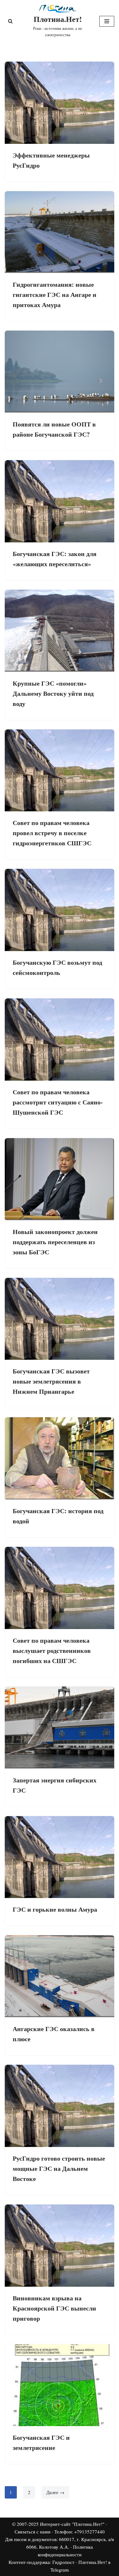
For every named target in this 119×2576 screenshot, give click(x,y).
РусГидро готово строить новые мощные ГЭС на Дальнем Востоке (59, 2168)
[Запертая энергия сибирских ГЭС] (60, 1728)
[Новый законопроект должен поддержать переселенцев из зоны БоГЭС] (60, 1179)
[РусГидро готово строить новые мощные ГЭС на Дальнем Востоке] (60, 2106)
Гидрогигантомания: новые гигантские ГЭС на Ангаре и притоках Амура (55, 295)
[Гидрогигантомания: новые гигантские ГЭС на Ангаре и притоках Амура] (60, 232)
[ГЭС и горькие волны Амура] (60, 1857)
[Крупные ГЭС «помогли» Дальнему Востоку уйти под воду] (60, 631)
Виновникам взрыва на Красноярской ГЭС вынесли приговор (54, 2308)
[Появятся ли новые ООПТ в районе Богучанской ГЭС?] (60, 372)
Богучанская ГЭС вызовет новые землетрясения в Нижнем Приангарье (51, 1381)
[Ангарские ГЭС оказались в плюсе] (60, 1976)
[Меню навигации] (107, 21)
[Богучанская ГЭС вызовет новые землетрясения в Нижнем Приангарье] (60, 1319)
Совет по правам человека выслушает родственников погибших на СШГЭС (52, 1650)
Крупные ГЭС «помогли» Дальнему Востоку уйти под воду (53, 693)
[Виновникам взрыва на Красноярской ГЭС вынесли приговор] (60, 2246)
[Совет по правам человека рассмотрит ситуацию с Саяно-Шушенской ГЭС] (60, 1040)
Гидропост (63, 2562)
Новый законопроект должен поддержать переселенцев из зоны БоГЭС (55, 1242)
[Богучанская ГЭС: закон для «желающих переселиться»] (60, 501)
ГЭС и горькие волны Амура (55, 1909)
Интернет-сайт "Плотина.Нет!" (72, 2524)
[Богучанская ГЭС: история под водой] (60, 1458)
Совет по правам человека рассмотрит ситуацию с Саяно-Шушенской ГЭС (58, 1102)
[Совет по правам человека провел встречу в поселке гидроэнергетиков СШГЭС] (60, 771)
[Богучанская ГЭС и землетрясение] (60, 2385)
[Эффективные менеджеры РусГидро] (60, 103)
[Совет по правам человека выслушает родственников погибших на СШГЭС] (60, 1588)
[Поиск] (10, 21)
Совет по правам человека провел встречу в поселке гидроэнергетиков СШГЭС (52, 833)
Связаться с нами (33, 2532)
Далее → (55, 2492)
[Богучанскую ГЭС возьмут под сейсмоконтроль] (60, 910)
